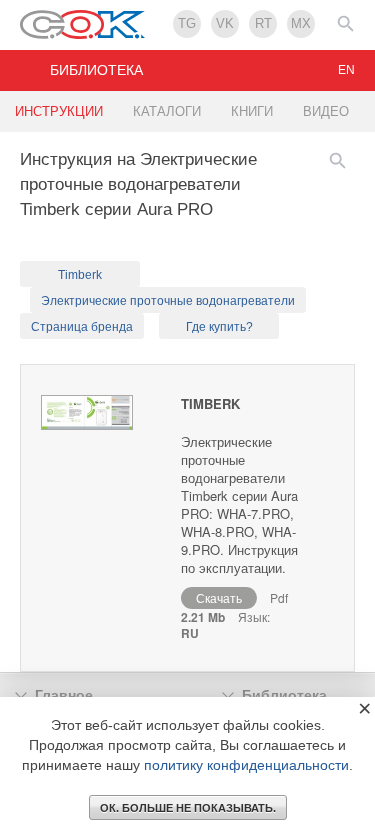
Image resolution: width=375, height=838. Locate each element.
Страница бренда (82, 327)
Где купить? (219, 327)
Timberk (80, 275)
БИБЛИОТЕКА (96, 70)
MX (301, 23)
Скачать (219, 597)
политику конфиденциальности (246, 765)
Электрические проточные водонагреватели (168, 301)
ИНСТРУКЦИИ (59, 111)
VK (225, 23)
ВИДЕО (326, 111)
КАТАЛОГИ (167, 111)
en (346, 70)
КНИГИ (252, 111)
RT (263, 23)
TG (187, 23)
